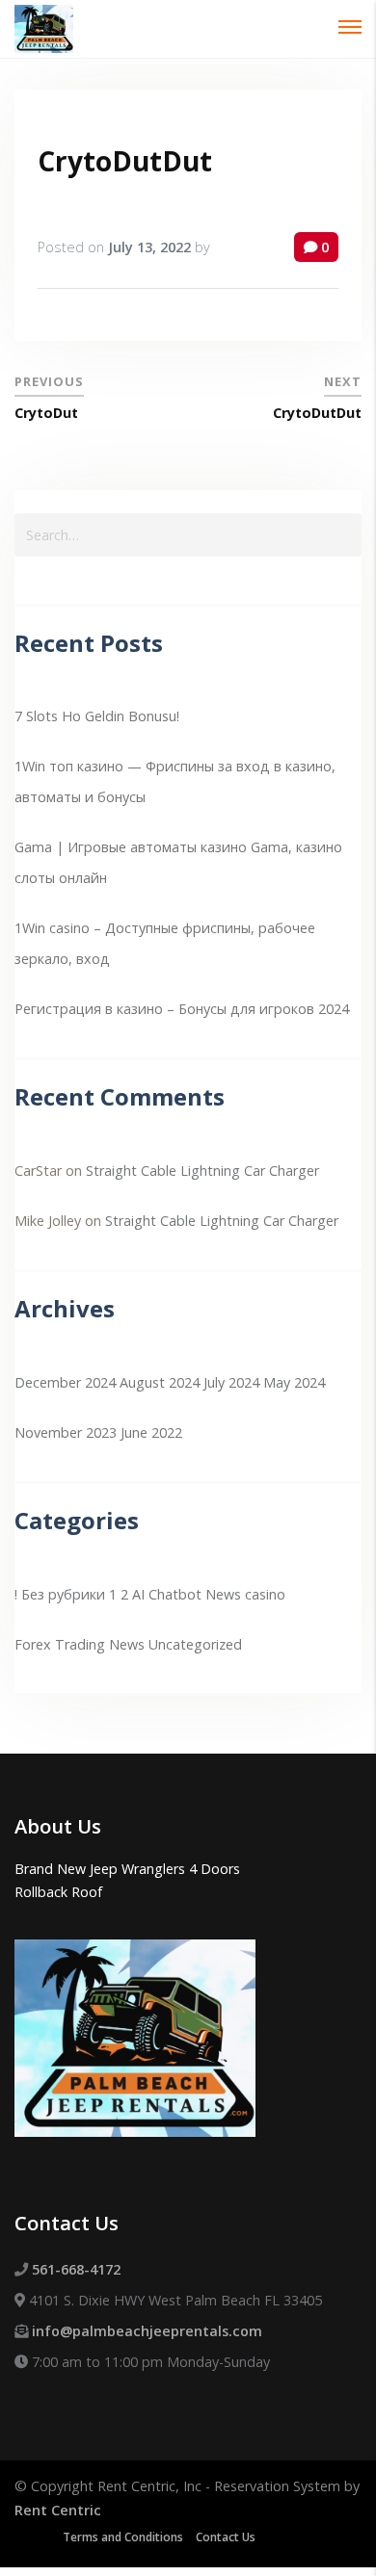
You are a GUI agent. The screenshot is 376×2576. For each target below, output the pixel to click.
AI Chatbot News (187, 1594)
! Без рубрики (60, 1594)
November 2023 (66, 1432)
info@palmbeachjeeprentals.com (147, 2331)
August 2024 (160, 1382)
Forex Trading (60, 1644)
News (127, 1644)
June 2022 (151, 1432)
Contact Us (226, 2537)
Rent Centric (58, 2510)
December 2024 (65, 1382)
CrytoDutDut (125, 161)
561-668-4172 (76, 2269)
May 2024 (294, 1382)
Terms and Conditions (123, 2537)
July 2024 (231, 1382)
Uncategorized (195, 1644)
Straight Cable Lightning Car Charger (202, 1171)
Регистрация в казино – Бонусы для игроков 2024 (182, 1009)
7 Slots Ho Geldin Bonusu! (97, 716)
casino (265, 1594)
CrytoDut (46, 413)
